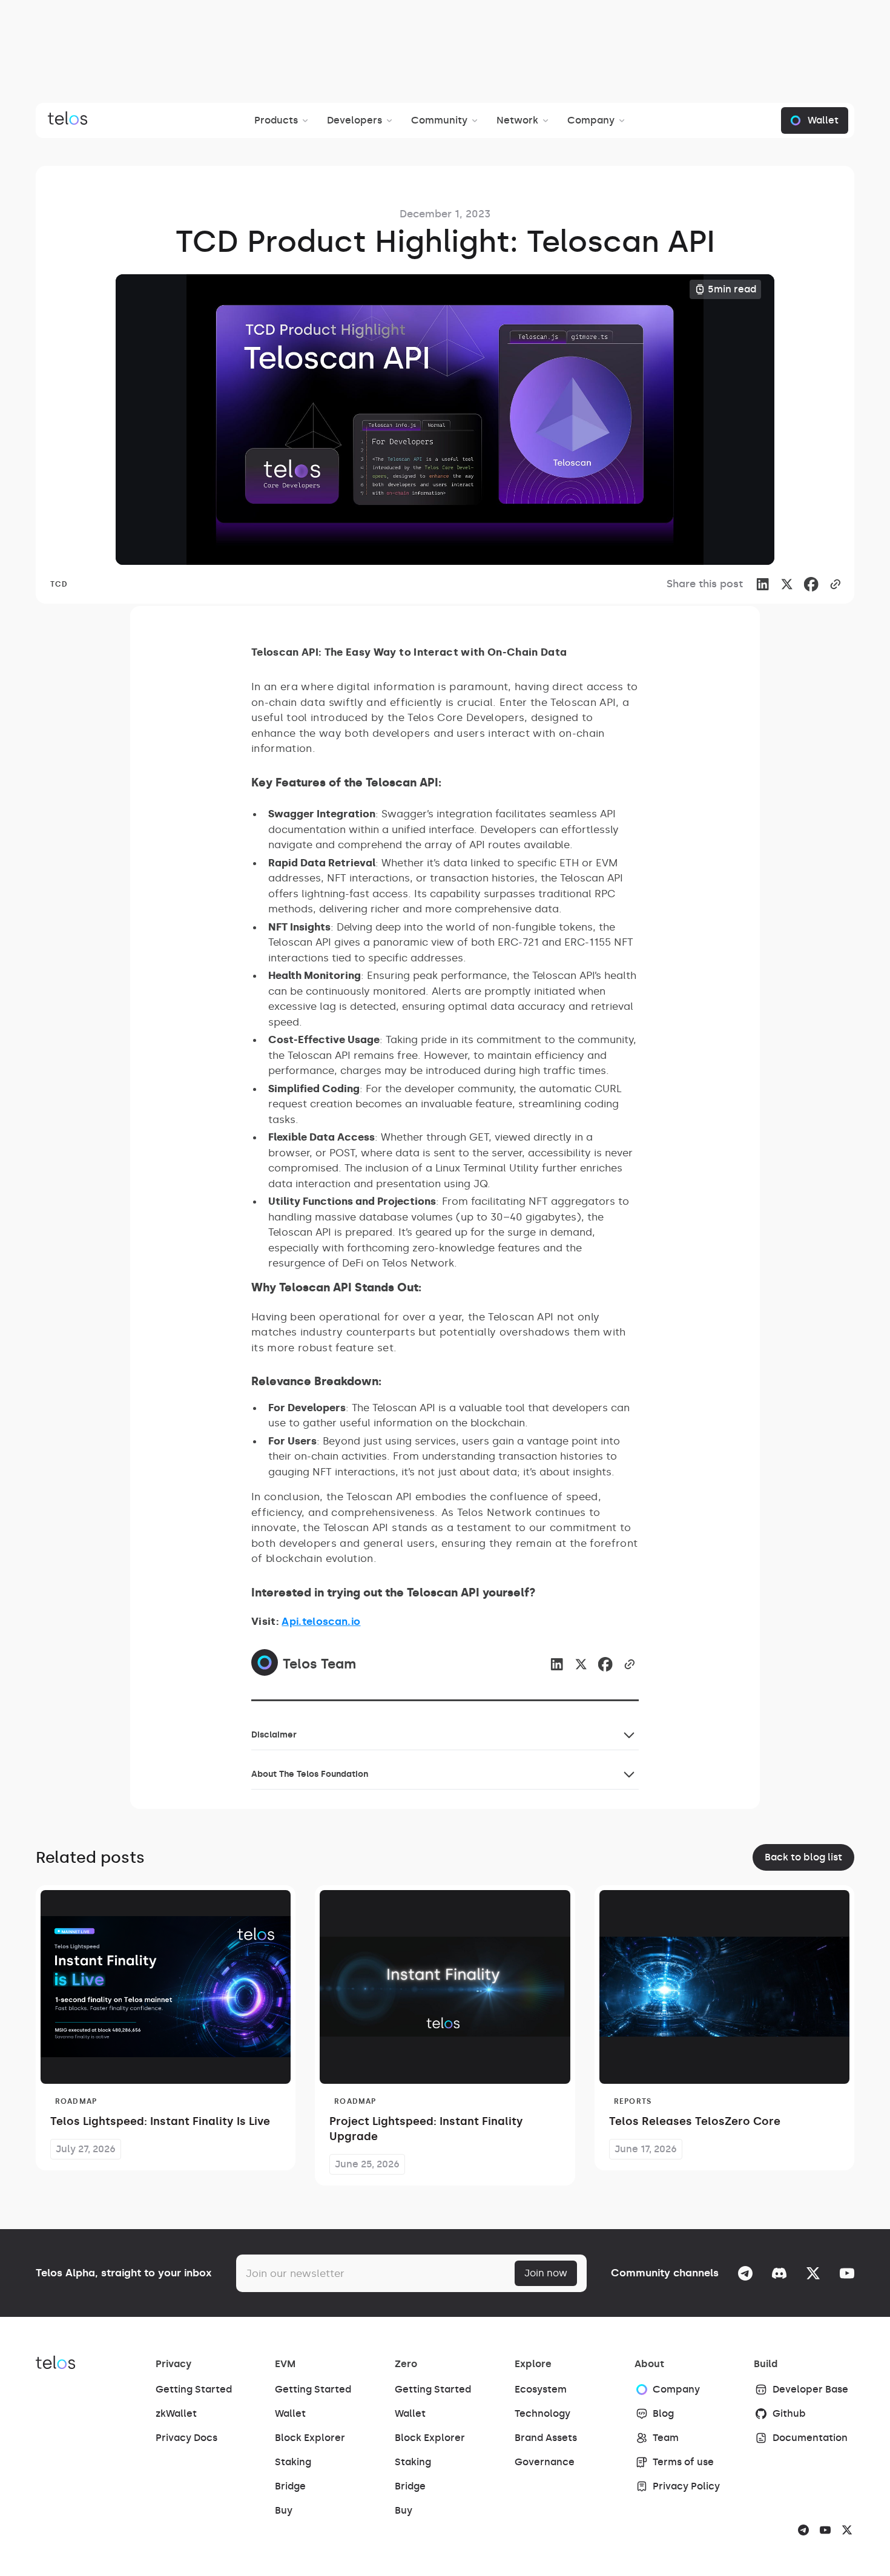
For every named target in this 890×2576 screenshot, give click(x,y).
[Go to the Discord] (779, 2273)
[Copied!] (835, 584)
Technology (542, 2413)
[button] (283, 120)
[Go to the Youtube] (847, 2273)
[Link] (762, 584)
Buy (284, 2510)
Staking (293, 2462)
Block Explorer (310, 2438)
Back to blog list (803, 1857)
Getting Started (194, 2389)
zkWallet (176, 2413)
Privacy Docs (186, 2438)
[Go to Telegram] (745, 2273)
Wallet (290, 2413)
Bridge (290, 2486)
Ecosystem (541, 2389)
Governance (545, 2462)
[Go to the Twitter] (813, 2273)
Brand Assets (546, 2438)
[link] (811, 584)
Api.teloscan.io (321, 1621)
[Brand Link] (68, 120)
